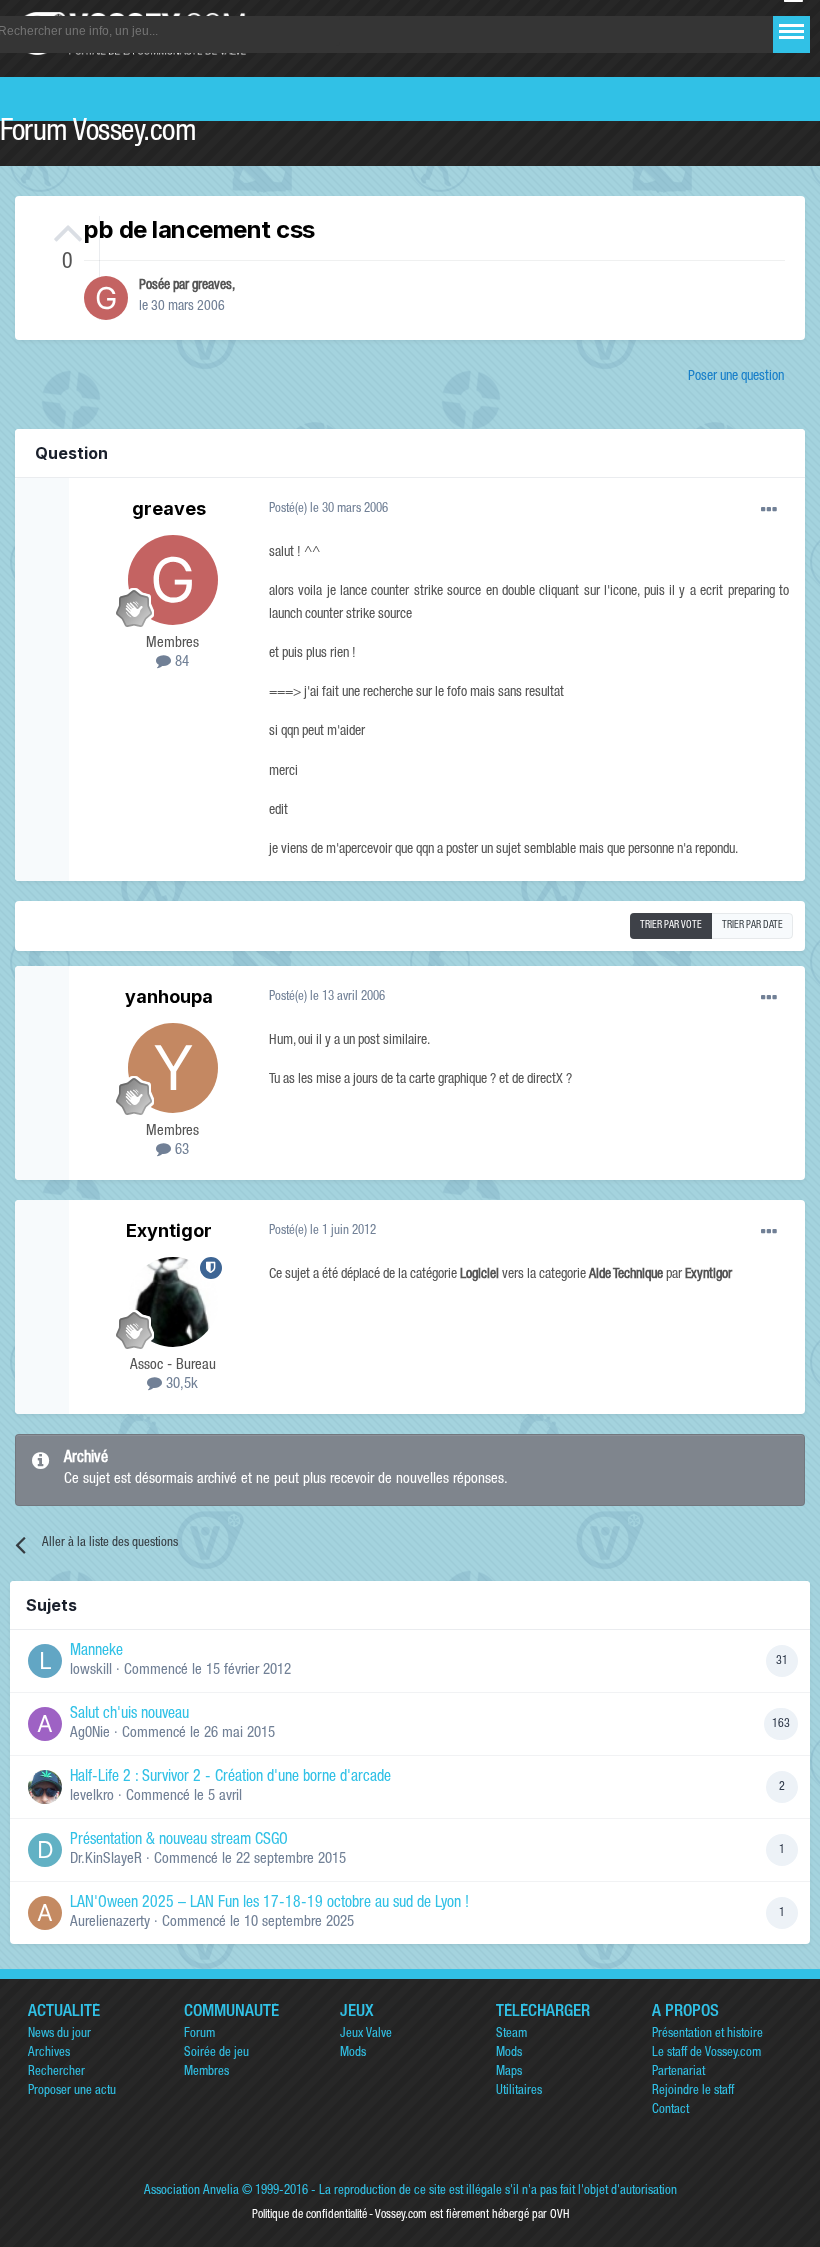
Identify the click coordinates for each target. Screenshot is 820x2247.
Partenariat (678, 2072)
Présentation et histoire (707, 2034)
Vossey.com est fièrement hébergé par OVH (472, 2215)
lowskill (91, 1670)
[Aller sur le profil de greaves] (106, 298)
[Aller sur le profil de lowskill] (45, 1661)
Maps (509, 2072)
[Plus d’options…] (769, 510)
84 (180, 662)
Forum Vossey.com (98, 134)
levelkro (92, 1796)
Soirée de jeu (216, 2053)
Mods (353, 2053)
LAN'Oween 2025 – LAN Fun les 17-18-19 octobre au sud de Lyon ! (269, 1904)
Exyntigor (169, 1230)
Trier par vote (671, 926)
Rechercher (56, 2072)
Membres (206, 2072)
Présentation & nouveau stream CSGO (179, 1841)
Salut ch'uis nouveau (129, 1715)
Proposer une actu (72, 2091)
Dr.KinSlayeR (106, 1859)
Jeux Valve (366, 2034)
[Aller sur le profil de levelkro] (45, 1787)
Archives (49, 2053)
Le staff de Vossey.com (706, 2053)
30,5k (180, 1384)
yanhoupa (169, 996)
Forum (199, 2034)
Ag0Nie (90, 1733)
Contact (670, 2110)
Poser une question (736, 377)
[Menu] (791, 31)
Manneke (96, 1652)
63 (180, 1150)
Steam (511, 2034)
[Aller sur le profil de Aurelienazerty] (45, 1913)
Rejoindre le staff (693, 2091)
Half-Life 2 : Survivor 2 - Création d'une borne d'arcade (230, 1778)
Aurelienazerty (110, 1922)
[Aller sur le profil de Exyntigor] (173, 1302)
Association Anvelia (191, 2191)
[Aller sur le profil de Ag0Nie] (45, 1724)
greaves (212, 286)
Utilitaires (519, 2091)
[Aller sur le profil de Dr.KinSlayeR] (45, 1850)
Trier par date (752, 926)
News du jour (59, 2034)
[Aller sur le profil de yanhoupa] (173, 1068)
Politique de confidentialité (309, 2215)
